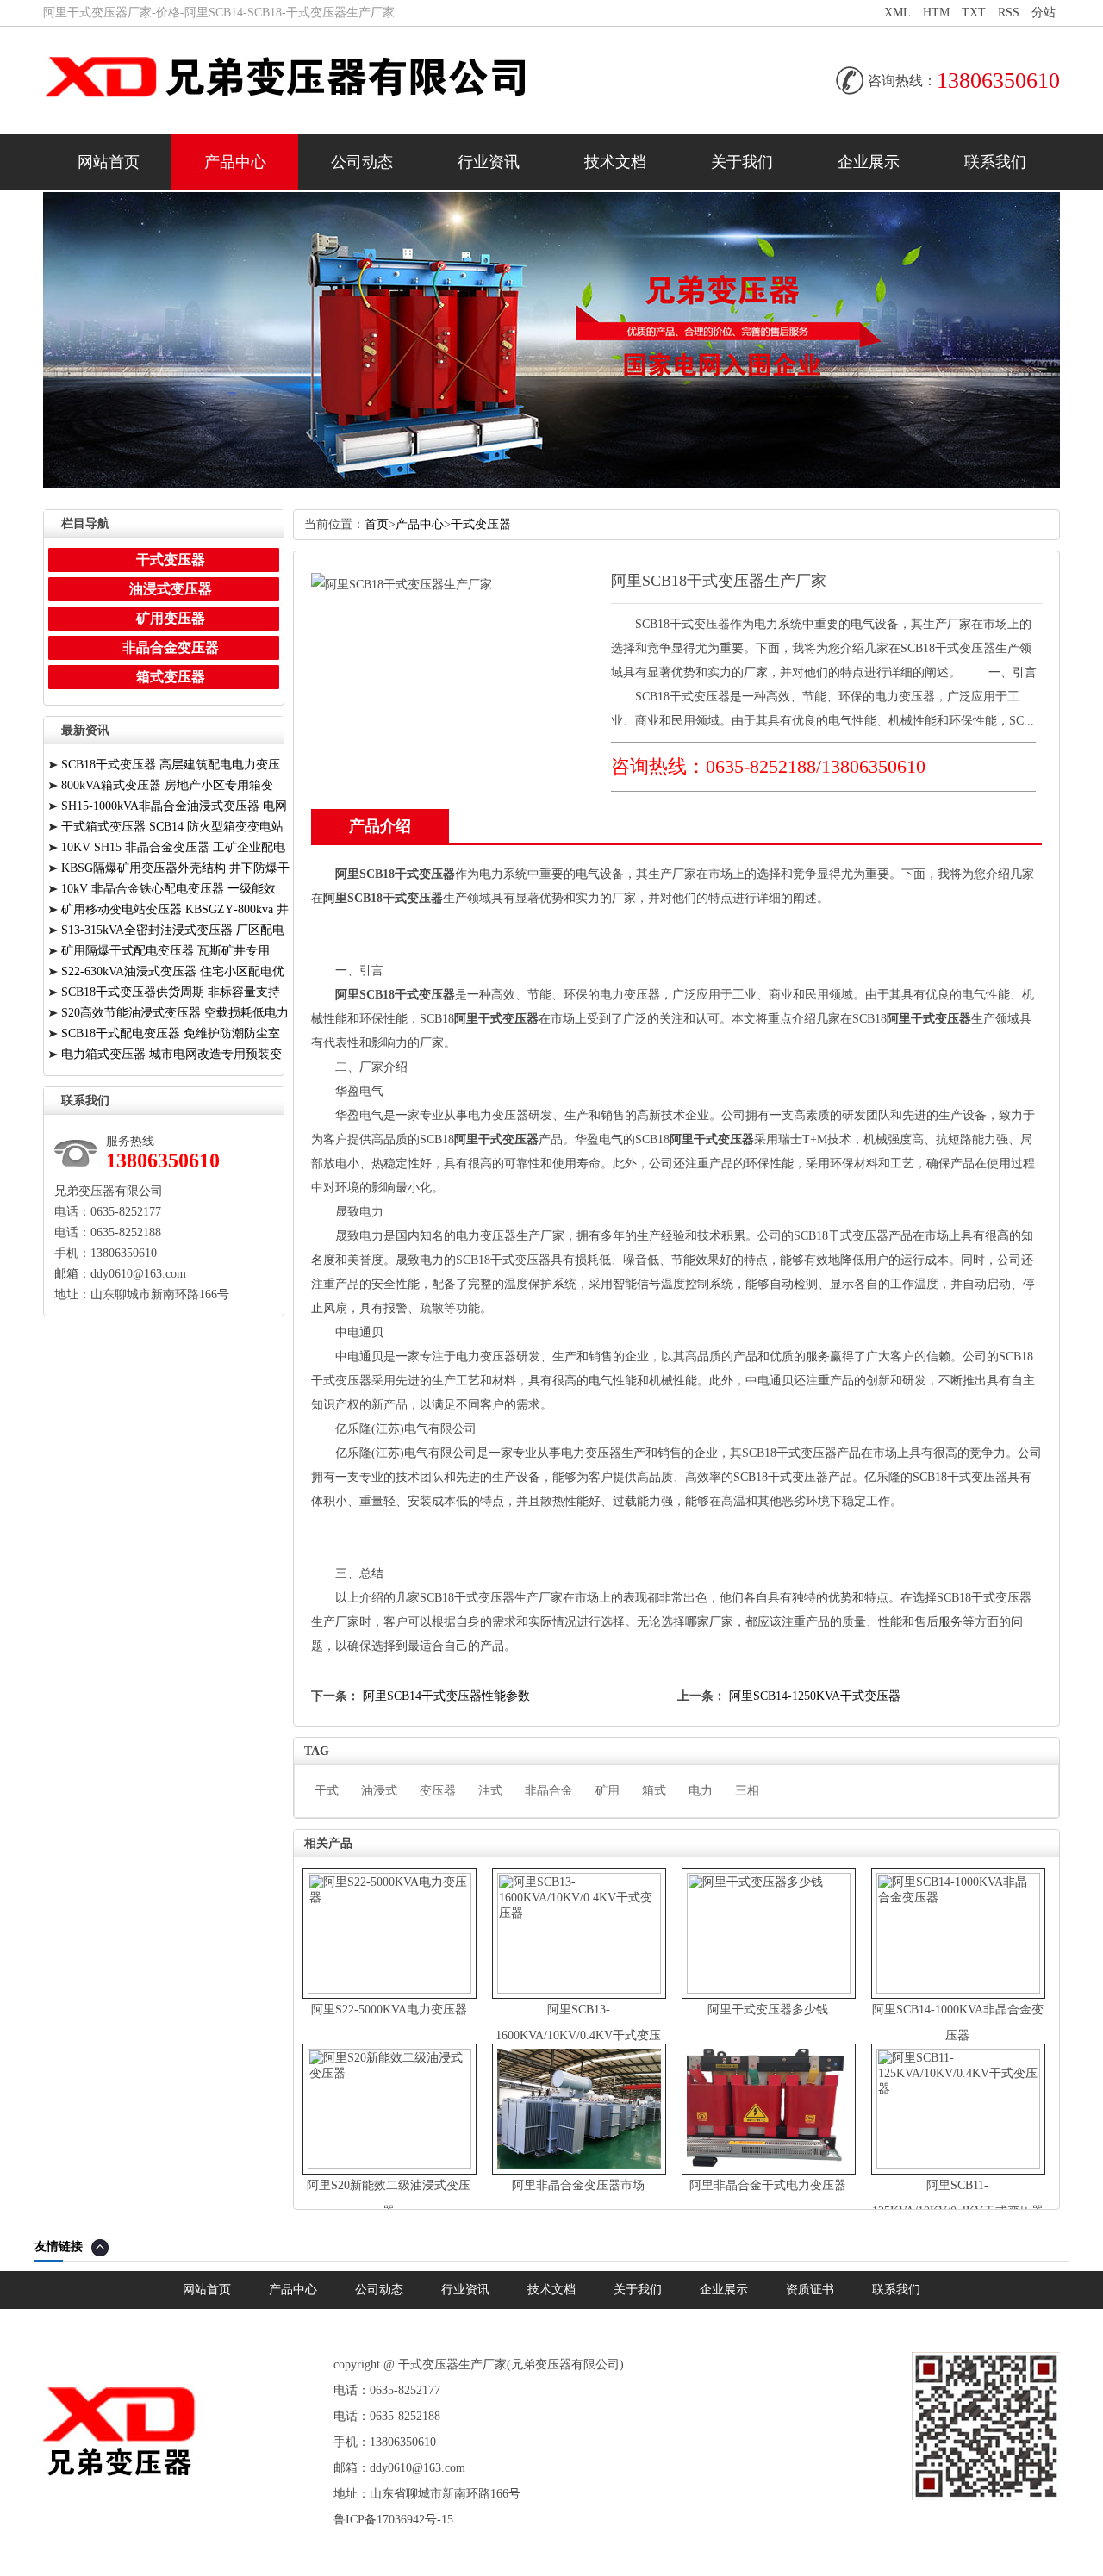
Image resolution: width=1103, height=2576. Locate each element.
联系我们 (995, 162)
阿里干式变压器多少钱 (768, 2010)
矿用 (608, 1791)
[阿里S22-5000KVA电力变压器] (389, 1990)
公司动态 (362, 162)
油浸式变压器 (171, 589)
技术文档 (615, 162)
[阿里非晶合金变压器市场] (579, 2171)
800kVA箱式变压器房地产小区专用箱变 (167, 785)
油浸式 (379, 1791)
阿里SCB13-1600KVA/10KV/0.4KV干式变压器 (578, 2035)
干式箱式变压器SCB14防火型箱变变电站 (172, 827)
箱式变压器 (171, 677)
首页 (377, 524)
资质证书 (810, 2290)
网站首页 (109, 162)
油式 (490, 1791)
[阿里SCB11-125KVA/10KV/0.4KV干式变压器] (958, 2165)
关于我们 (742, 162)
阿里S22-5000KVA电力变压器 (389, 2010)
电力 (701, 1791)
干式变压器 (481, 524)
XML (897, 12)
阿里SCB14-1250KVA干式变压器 (815, 1696)
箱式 (654, 1791)
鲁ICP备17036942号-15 (393, 2520)
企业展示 (869, 162)
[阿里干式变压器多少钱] (769, 1990)
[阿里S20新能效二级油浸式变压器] (389, 2165)
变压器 (438, 1791)
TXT (974, 12)
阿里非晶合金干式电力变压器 (768, 2185)
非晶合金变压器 (171, 647)
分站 (1044, 12)
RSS (1009, 12)
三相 (747, 1791)
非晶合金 (549, 1791)
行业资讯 (489, 162)
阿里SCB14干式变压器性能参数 (446, 1696)
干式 (327, 1791)
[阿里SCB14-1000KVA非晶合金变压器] (958, 1990)
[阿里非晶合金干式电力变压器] (769, 2171)
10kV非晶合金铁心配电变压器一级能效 (168, 889)
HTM (936, 12)
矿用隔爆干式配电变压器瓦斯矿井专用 (165, 951)
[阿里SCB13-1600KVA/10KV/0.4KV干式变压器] (579, 1990)
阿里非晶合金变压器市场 (578, 2185)
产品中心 (235, 162)
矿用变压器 (171, 618)
